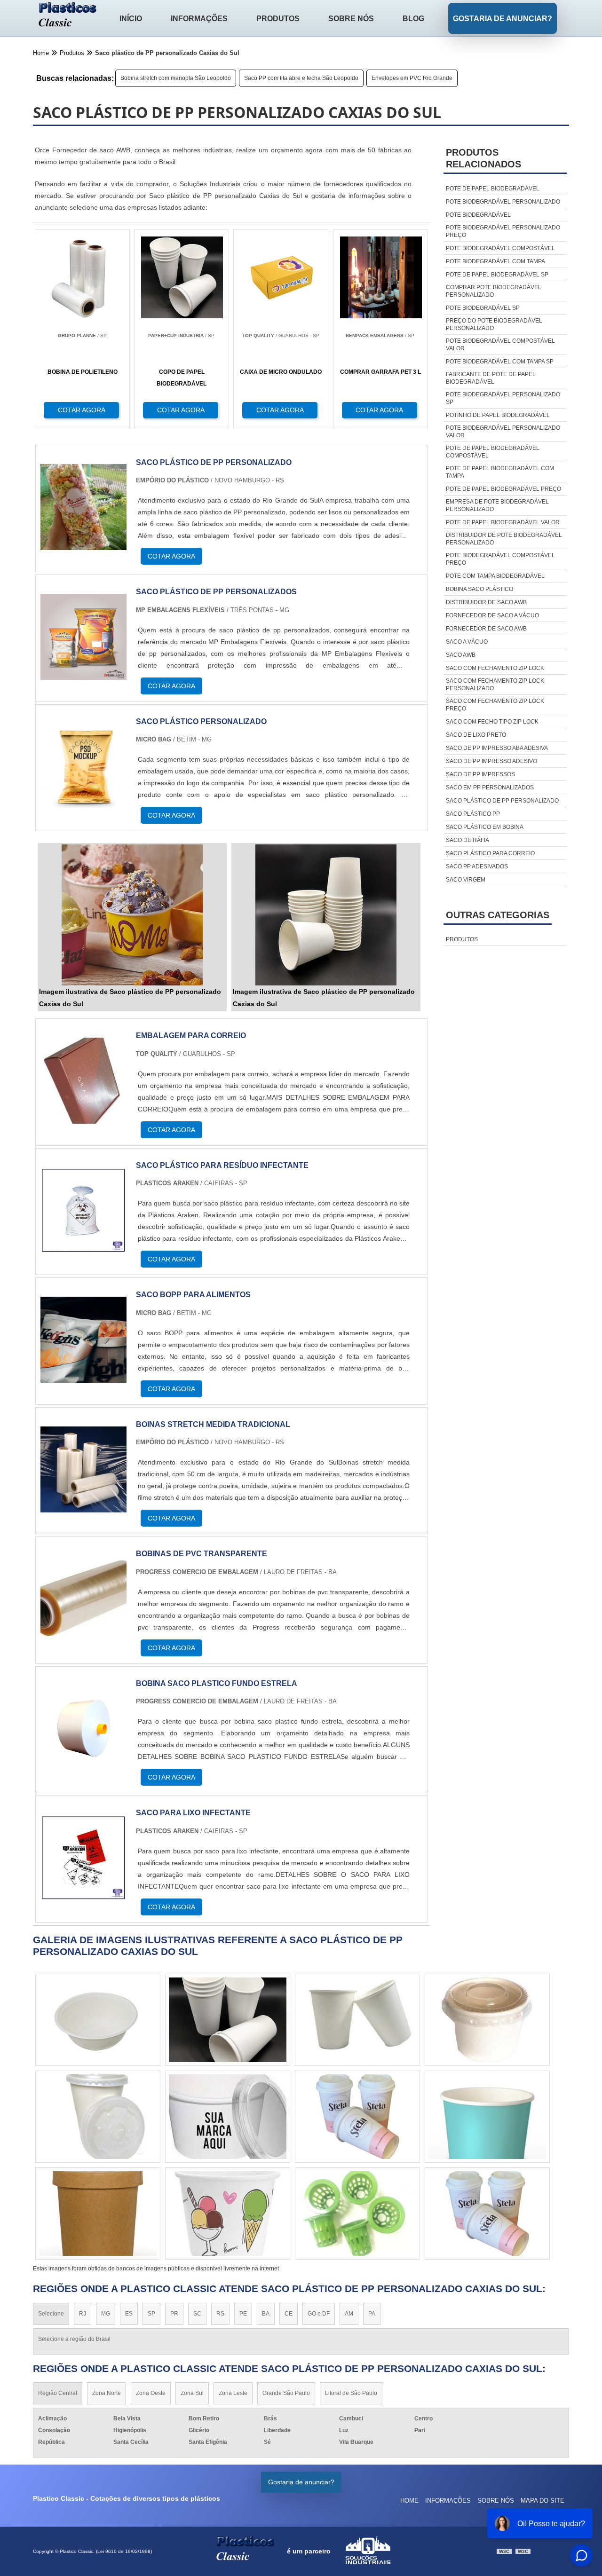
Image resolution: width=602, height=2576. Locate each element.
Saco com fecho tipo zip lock (492, 722)
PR (174, 2314)
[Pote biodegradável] (228, 2117)
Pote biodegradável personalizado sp (503, 398)
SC (197, 2314)
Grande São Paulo (286, 2393)
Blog (413, 19)
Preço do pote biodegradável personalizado (494, 324)
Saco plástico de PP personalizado (502, 801)
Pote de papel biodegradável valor (503, 522)
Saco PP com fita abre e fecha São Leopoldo (301, 78)
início (131, 19)
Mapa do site (543, 2501)
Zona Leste (233, 2393)
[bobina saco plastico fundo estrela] (83, 1766)
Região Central (58, 2393)
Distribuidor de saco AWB (486, 602)
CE (289, 2314)
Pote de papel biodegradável (493, 189)
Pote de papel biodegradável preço (503, 489)
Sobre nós (351, 19)
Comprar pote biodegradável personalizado (494, 291)
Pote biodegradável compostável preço (500, 559)
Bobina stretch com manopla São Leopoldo (176, 78)
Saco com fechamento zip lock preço (495, 705)
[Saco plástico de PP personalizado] (83, 544)
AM (349, 2314)
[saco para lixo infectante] (83, 1895)
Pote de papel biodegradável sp (497, 275)
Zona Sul (192, 2393)
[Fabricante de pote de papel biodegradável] (357, 2020)
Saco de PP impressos (480, 774)
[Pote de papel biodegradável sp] (357, 2214)
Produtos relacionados (483, 158)
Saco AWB (461, 655)
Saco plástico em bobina (485, 827)
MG (106, 2314)
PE (243, 2314)
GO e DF (319, 2314)
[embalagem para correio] (83, 1118)
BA (266, 2314)
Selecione (51, 2314)
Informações (199, 19)
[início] (68, 16)
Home (409, 2501)
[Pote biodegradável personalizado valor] (228, 2214)
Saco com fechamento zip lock (495, 668)
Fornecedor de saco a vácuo (492, 615)
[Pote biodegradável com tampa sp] (98, 2020)
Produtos (278, 19)
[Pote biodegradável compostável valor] (487, 2117)
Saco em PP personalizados (490, 788)
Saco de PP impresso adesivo (491, 761)
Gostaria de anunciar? (503, 19)
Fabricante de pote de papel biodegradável (491, 378)
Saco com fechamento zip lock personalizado (495, 685)
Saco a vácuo (467, 642)
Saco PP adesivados (477, 867)
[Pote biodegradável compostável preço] (357, 2117)
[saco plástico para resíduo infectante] (83, 1248)
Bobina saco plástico (479, 589)
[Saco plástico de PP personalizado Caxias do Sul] (132, 915)
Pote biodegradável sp (483, 308)
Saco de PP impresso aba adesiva (497, 748)
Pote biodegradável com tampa (495, 261)
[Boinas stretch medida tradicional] (83, 1507)
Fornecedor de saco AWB (486, 629)
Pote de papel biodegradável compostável (493, 452)
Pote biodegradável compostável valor (500, 345)
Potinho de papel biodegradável (498, 415)
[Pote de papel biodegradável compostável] (487, 2214)
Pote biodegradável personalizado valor (503, 432)
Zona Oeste (151, 2393)
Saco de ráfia (467, 840)
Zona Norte (107, 2393)
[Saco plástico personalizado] (83, 804)
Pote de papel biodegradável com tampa (500, 472)
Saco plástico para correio (490, 853)
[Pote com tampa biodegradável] (98, 2214)
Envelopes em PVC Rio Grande (412, 78)
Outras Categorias (498, 915)
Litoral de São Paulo (351, 2393)
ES (129, 2314)
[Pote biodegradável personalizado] (98, 2117)
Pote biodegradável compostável (500, 248)
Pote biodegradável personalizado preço (503, 231)
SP (151, 2314)
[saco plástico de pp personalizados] (83, 674)
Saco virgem (466, 880)
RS (220, 2314)
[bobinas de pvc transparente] (83, 1636)
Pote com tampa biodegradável (495, 576)
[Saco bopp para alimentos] (83, 1377)
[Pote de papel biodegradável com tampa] (228, 2020)
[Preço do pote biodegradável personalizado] (487, 2020)
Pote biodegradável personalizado (503, 202)
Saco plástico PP (473, 814)
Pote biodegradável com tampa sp (500, 362)
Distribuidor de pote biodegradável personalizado (504, 539)
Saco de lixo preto (476, 735)
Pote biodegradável (478, 215)
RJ (83, 2314)
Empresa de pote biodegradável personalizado (497, 505)
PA (372, 2314)
